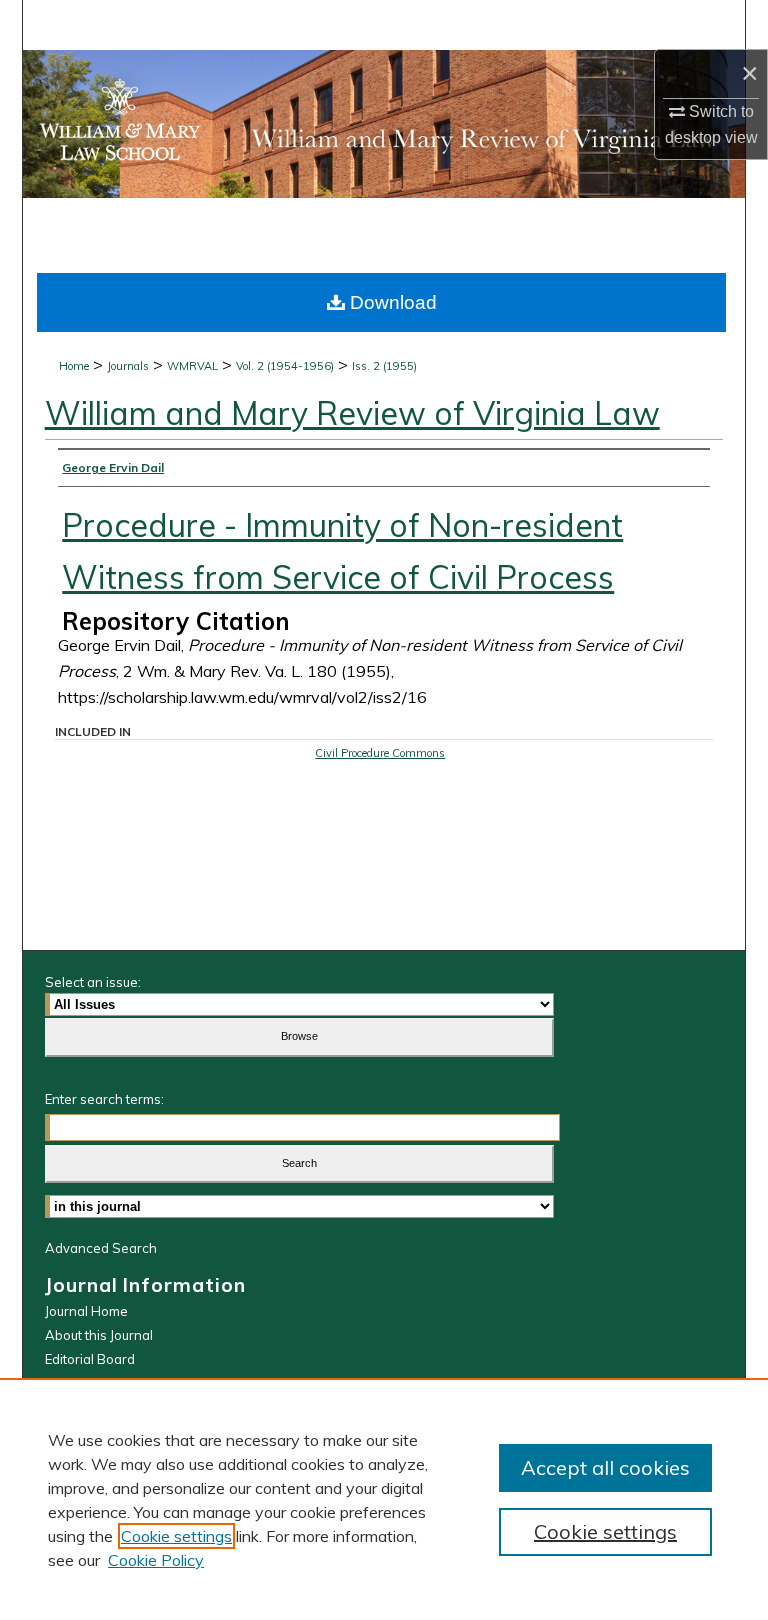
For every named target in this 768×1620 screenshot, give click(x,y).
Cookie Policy (156, 1560)
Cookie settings (176, 1536)
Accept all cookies (605, 1467)
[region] (384, 1499)
